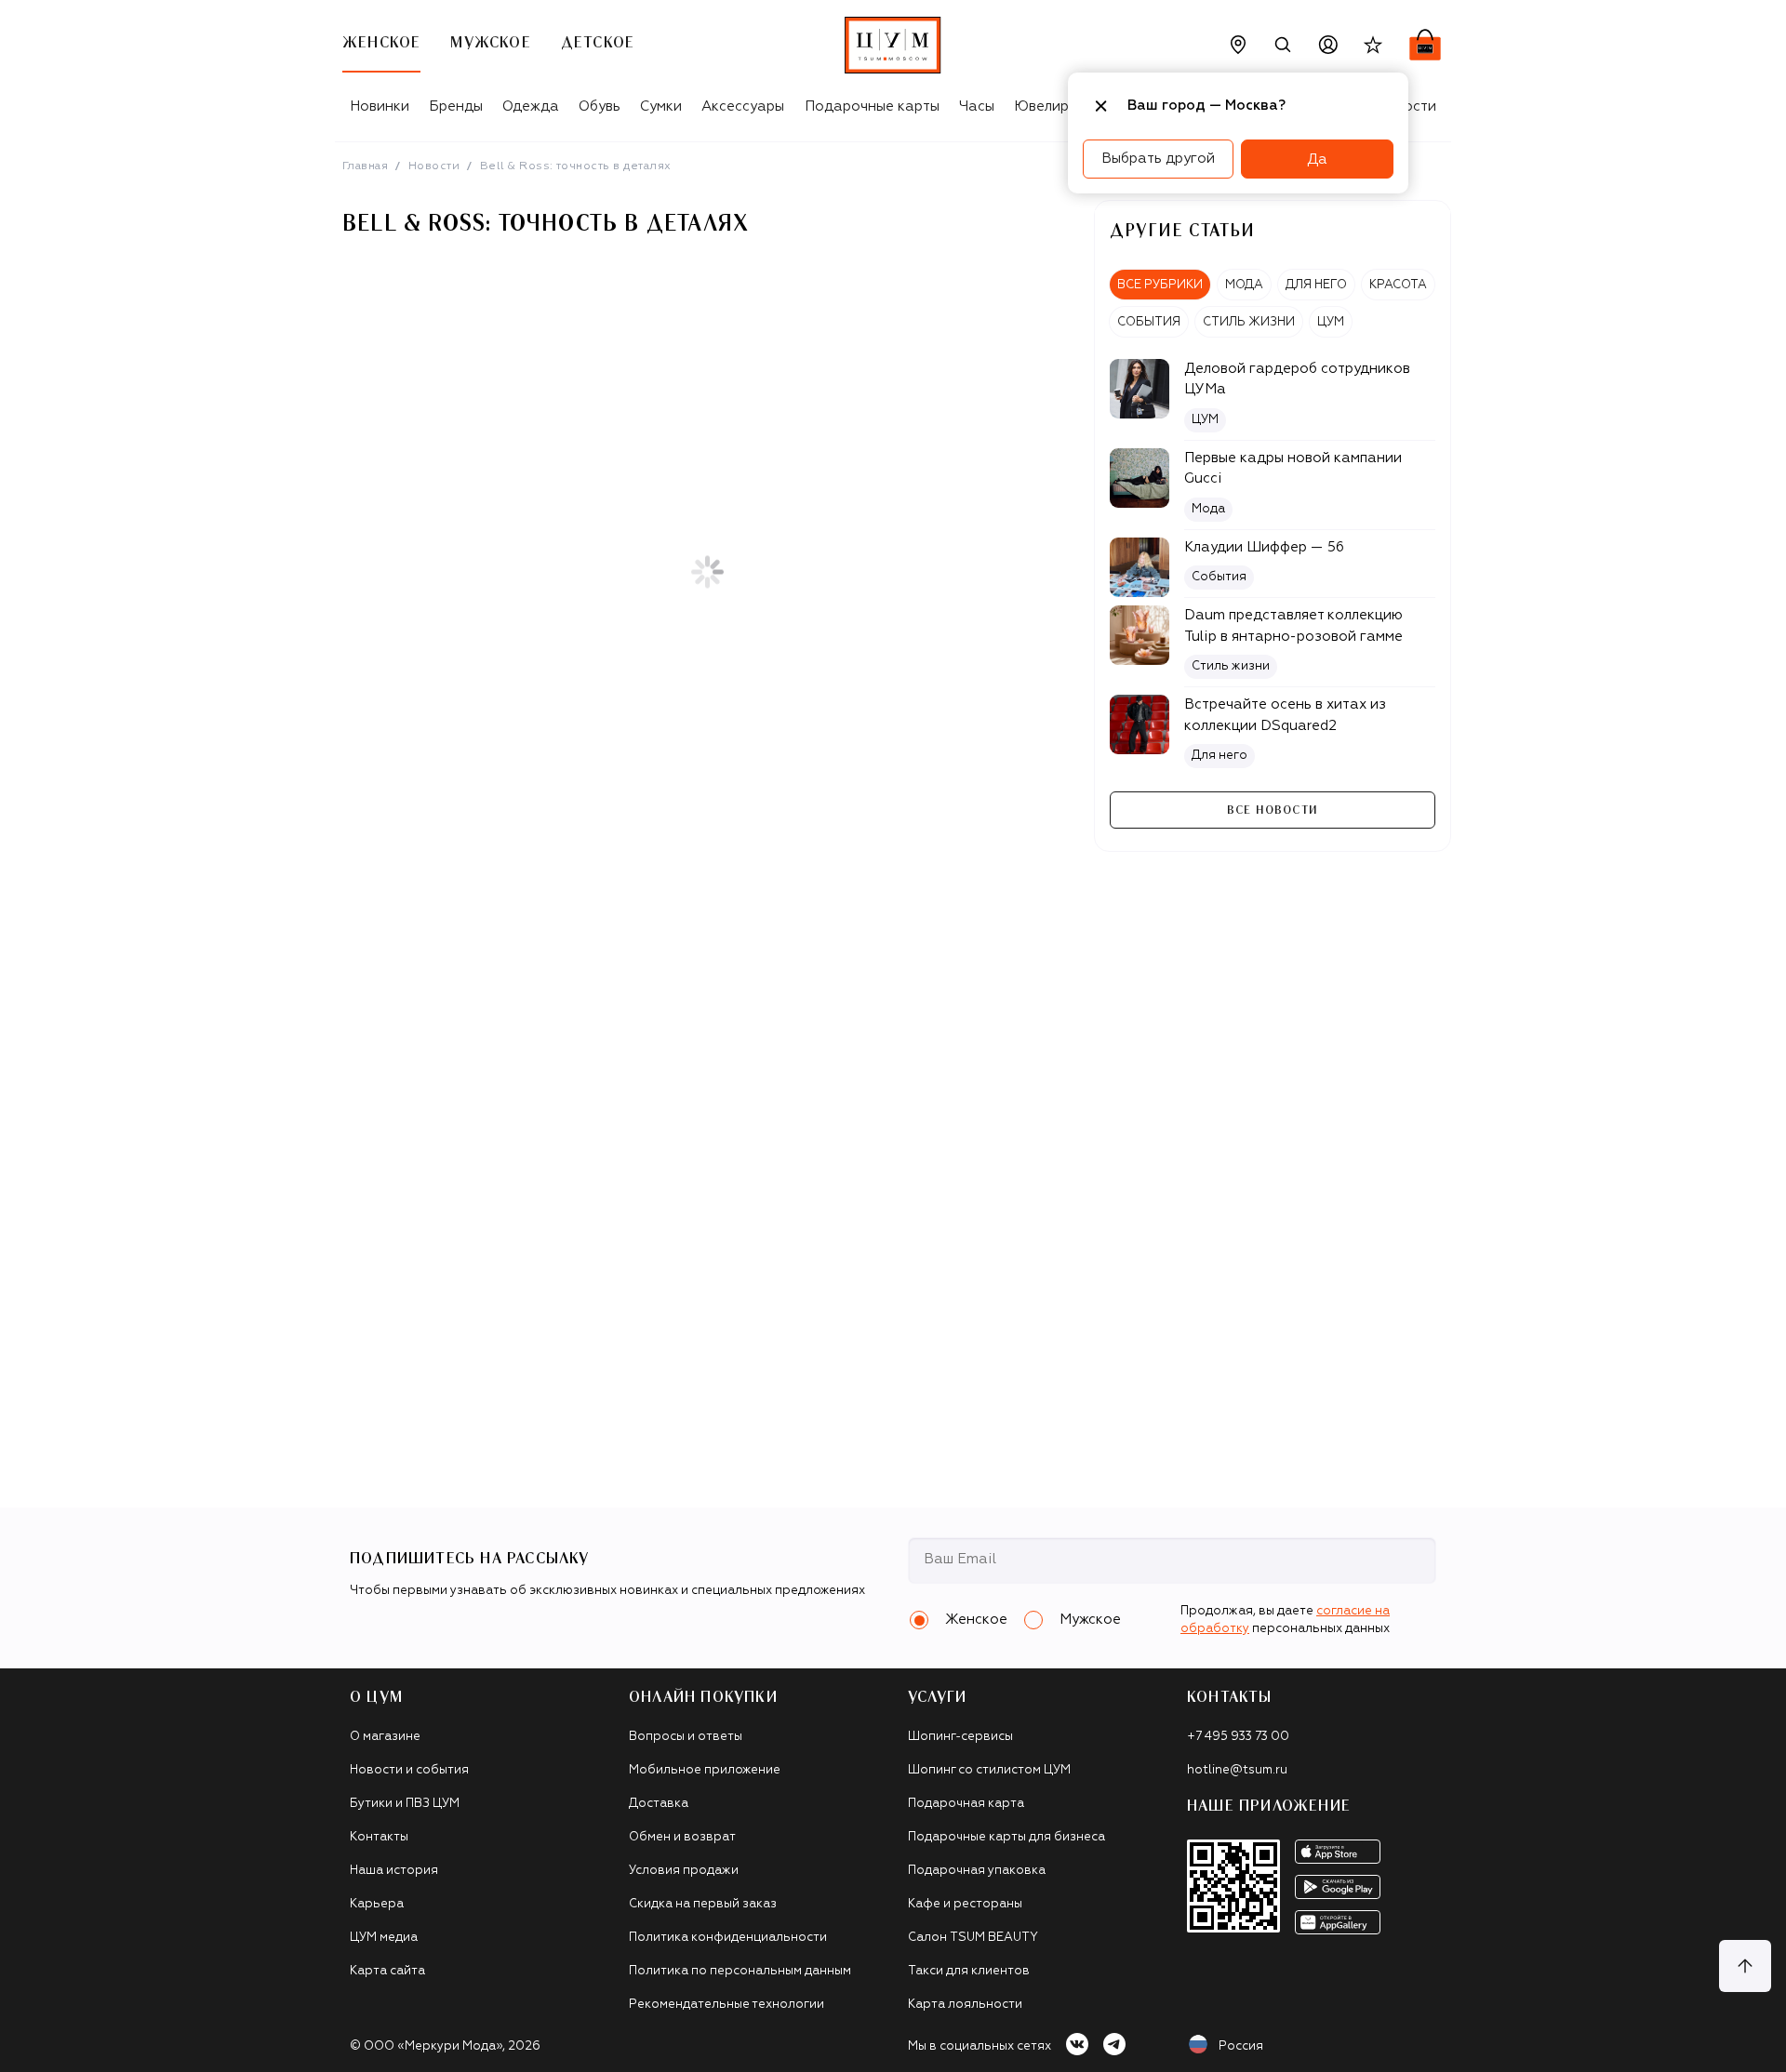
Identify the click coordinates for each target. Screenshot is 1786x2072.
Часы (977, 106)
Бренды (456, 106)
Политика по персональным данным (740, 1971)
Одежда (531, 106)
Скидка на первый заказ (703, 1904)
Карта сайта (387, 1971)
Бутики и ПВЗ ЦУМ (405, 1804)
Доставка (659, 1804)
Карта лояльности (965, 2005)
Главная (365, 166)
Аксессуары (743, 106)
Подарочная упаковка (977, 1871)
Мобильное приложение (705, 1770)
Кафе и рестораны (965, 1904)
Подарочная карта (966, 1804)
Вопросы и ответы (686, 1737)
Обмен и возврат (682, 1837)
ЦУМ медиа (384, 1938)
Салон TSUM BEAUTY (973, 1938)
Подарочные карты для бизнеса (1006, 1837)
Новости (434, 166)
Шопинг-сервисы (960, 1737)
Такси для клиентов (969, 1971)
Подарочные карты (872, 106)
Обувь (600, 106)
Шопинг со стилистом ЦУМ (989, 1770)
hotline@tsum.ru (1237, 1770)
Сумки (661, 106)
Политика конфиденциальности (728, 1938)
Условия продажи (684, 1871)
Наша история (394, 1871)
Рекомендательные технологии (726, 2005)
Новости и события (409, 1770)
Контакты (379, 1837)
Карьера (377, 1904)
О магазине (385, 1737)
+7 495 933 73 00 (1238, 1737)
